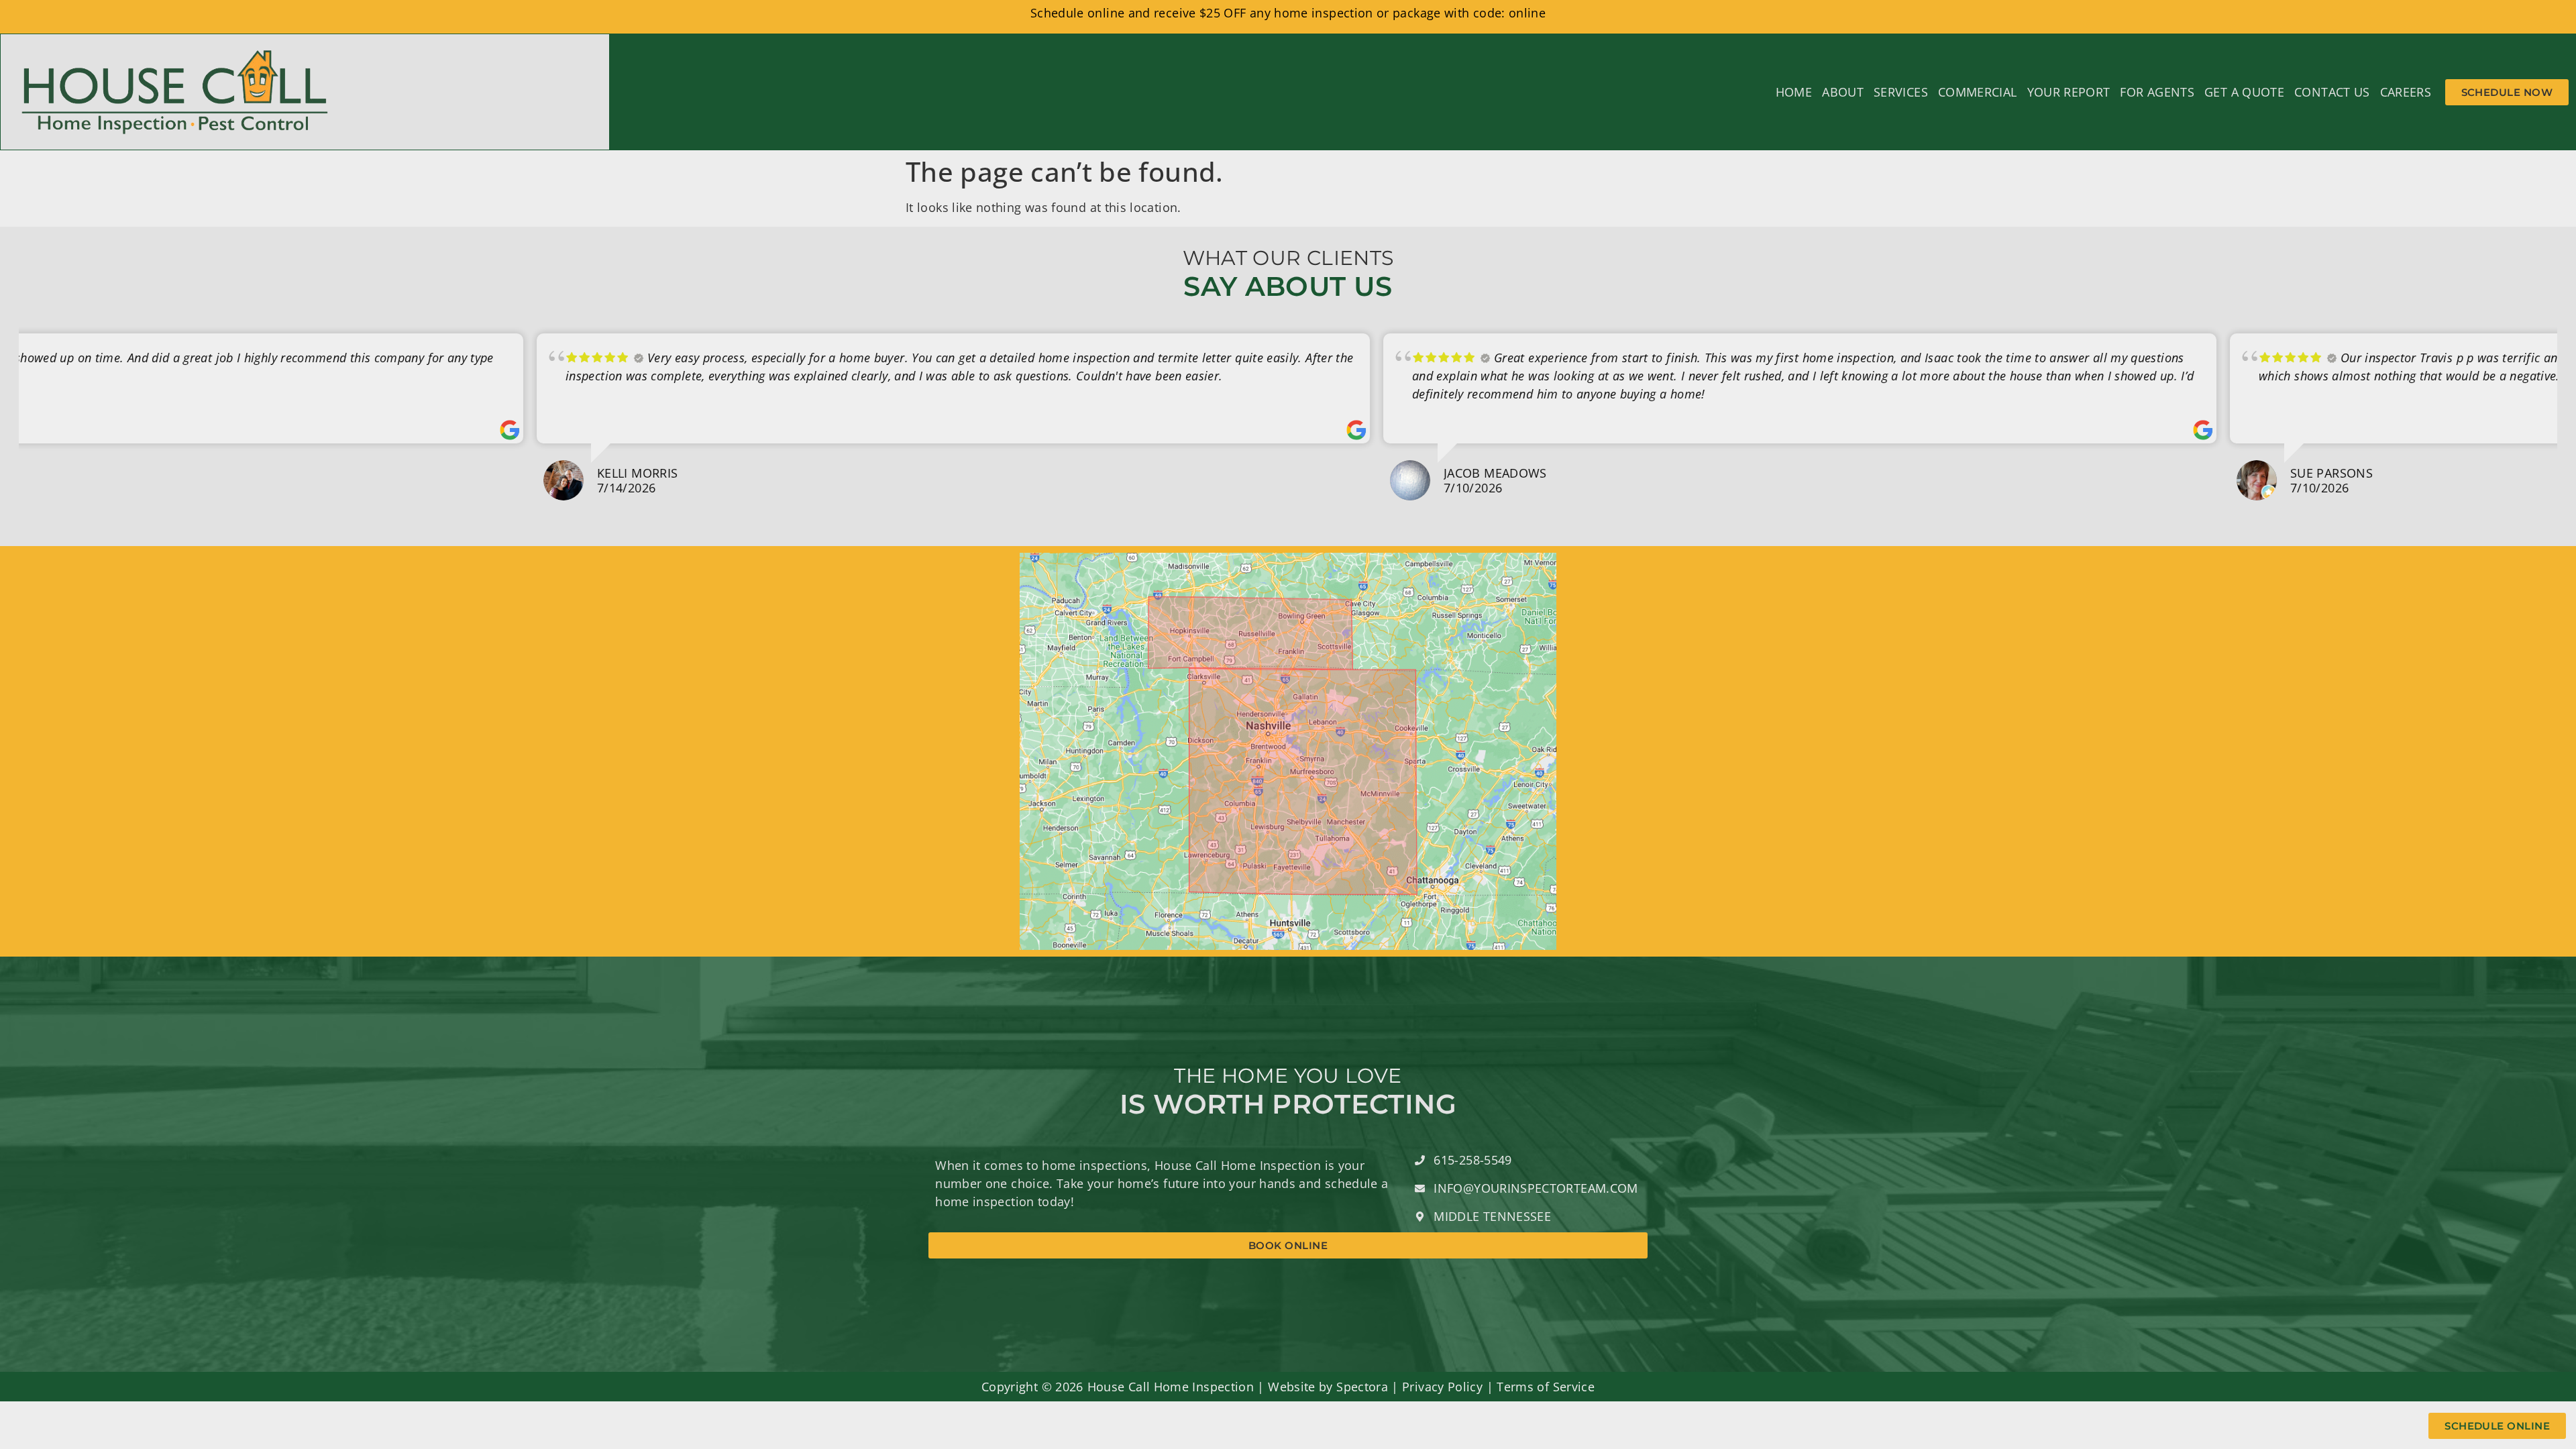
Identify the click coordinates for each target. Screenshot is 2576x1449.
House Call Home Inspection (1171, 1387)
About (1843, 92)
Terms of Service (1546, 1387)
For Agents (2157, 92)
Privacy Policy (1442, 1387)
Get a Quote (2244, 92)
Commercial (1978, 92)
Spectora (1362, 1387)
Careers (2406, 92)
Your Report (2069, 92)
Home (1794, 92)
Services (1901, 92)
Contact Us (2332, 92)
